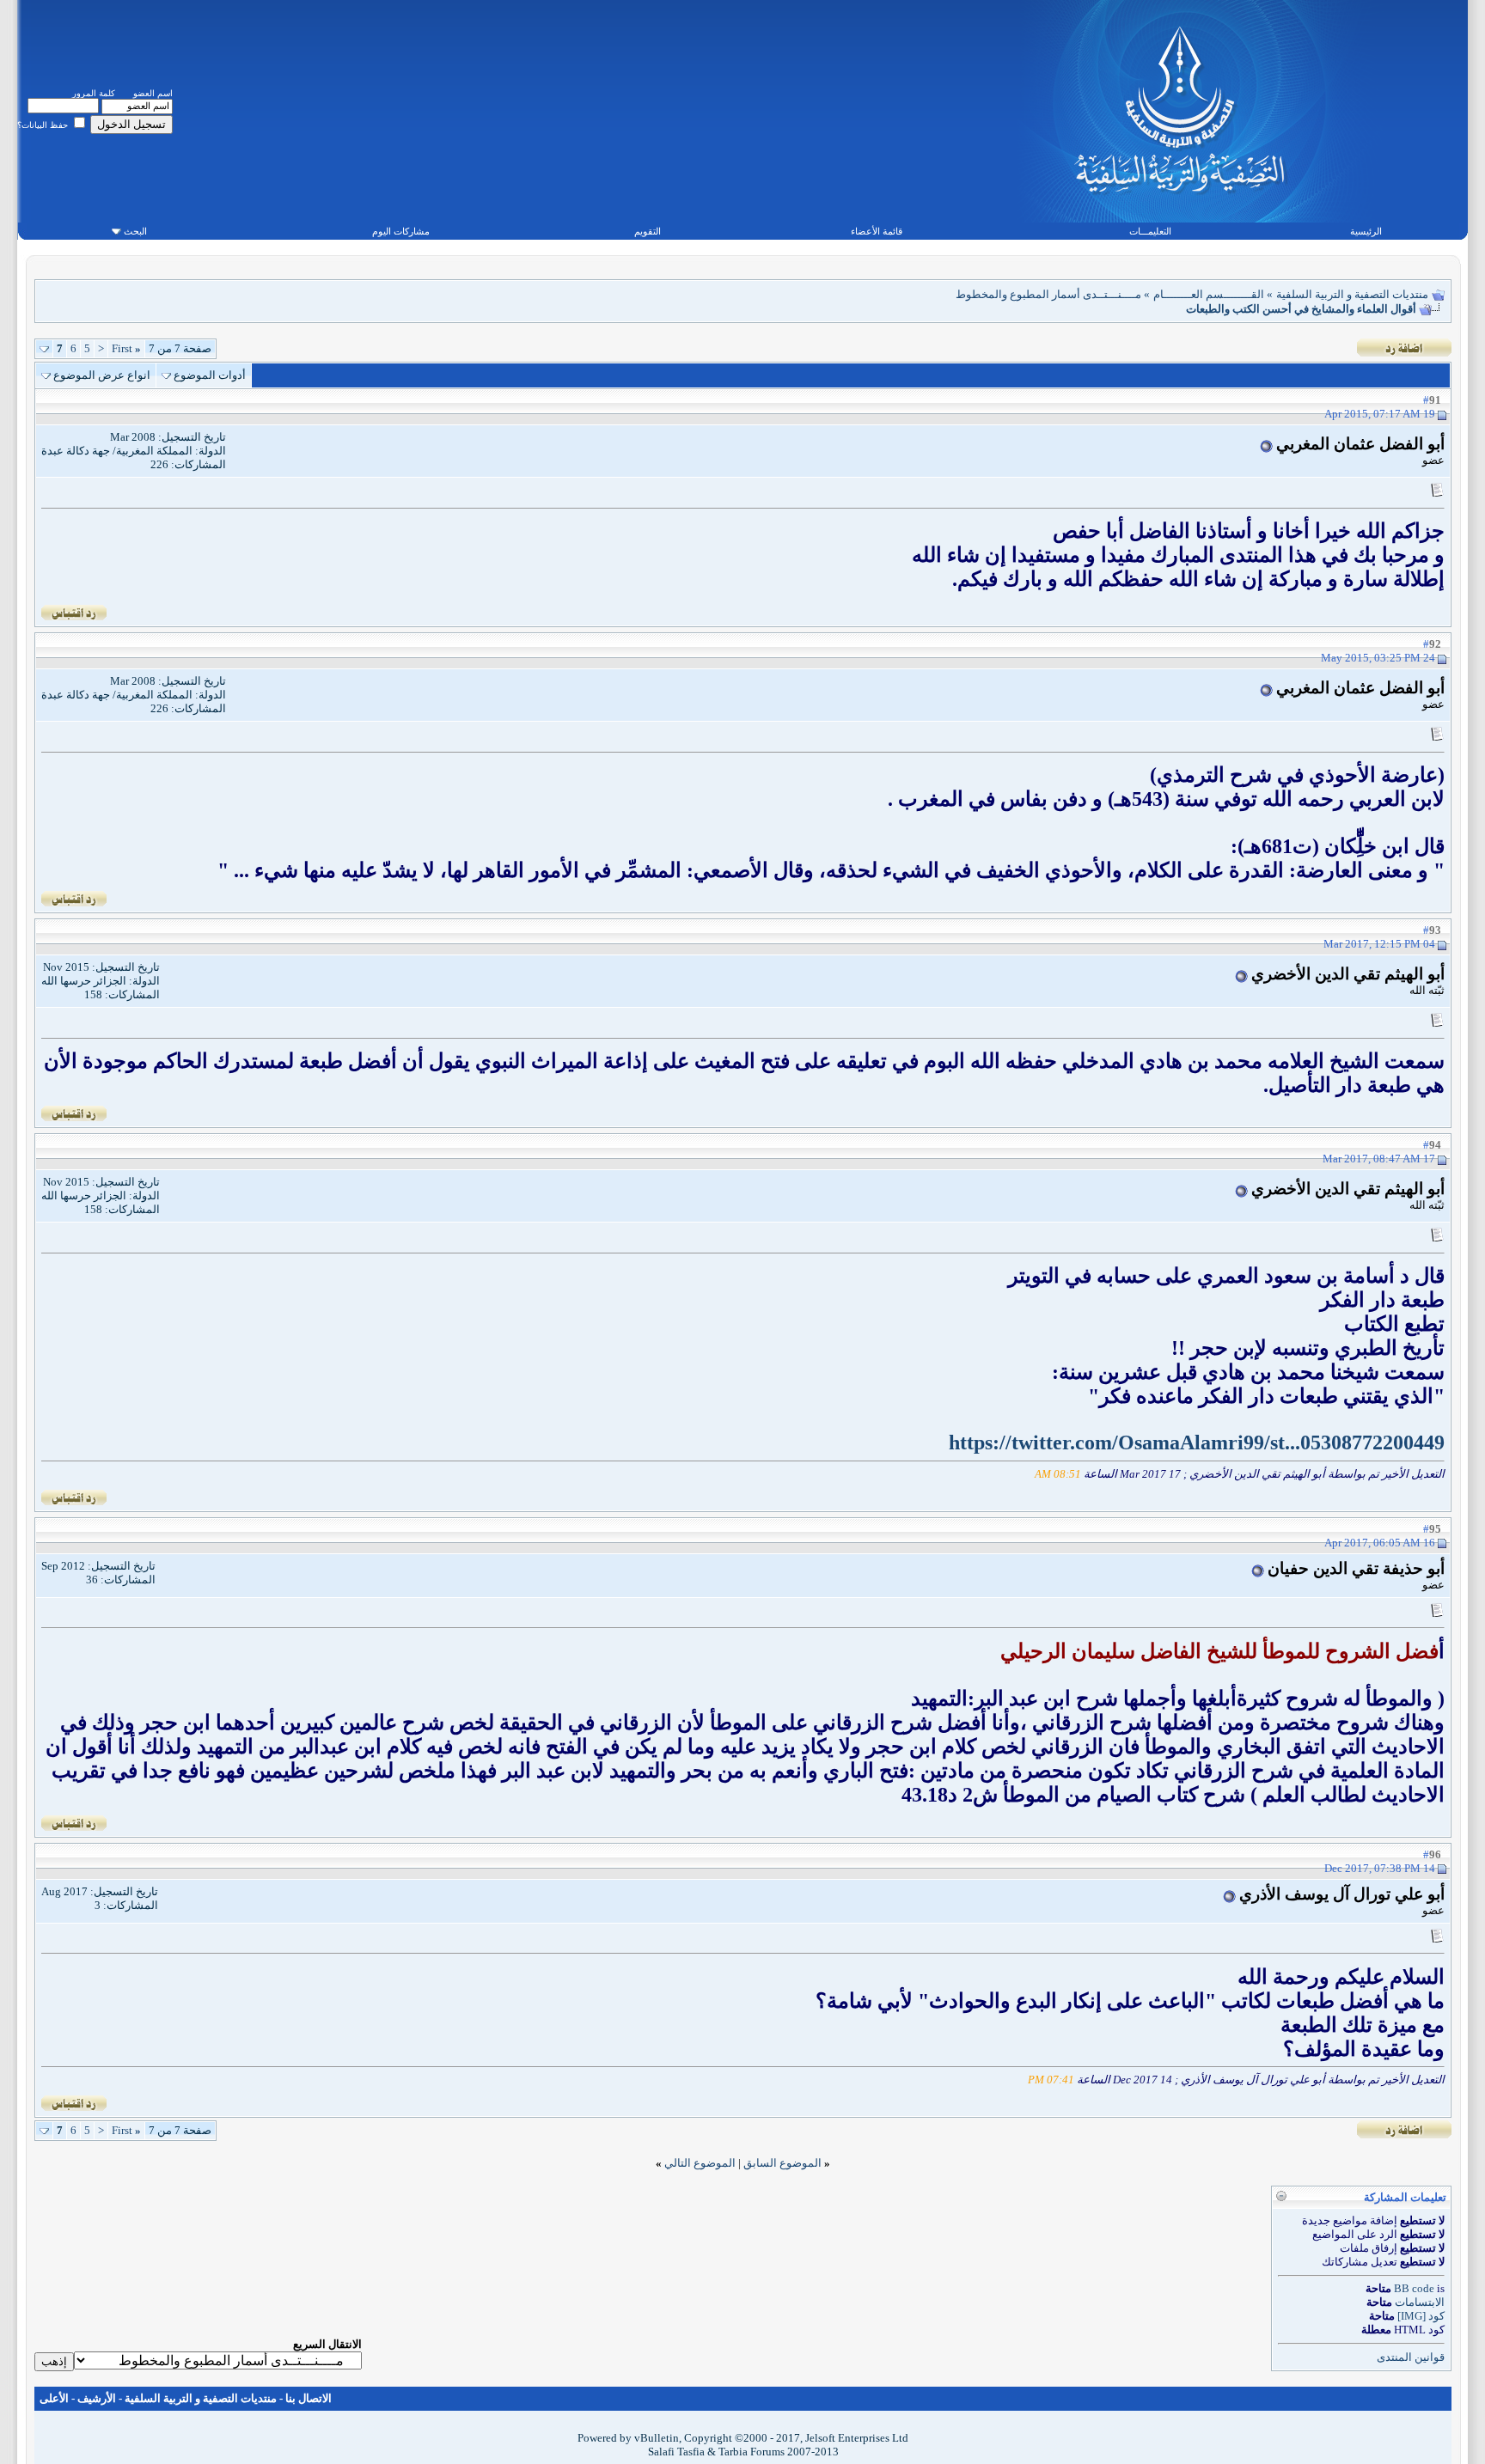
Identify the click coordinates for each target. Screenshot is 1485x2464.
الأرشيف (97, 2398)
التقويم (648, 231)
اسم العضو (153, 93)
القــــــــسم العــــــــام (1209, 294)
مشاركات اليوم (401, 231)
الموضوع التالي (700, 2163)
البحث (135, 231)
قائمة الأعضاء (877, 231)
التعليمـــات (1150, 231)
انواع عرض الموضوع (102, 375)
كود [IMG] (1421, 2316)
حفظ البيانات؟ (44, 125)
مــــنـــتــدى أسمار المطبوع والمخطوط (1048, 294)
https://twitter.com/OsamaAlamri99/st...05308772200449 (1197, 1442)
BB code (1414, 2288)
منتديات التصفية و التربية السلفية (1352, 294)
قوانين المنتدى (1411, 2357)
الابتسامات (1420, 2302)
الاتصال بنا (309, 2398)
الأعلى (54, 2398)
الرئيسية (1366, 231)
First (126, 348)
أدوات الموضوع (210, 375)
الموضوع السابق (782, 2163)
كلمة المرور (94, 93)
